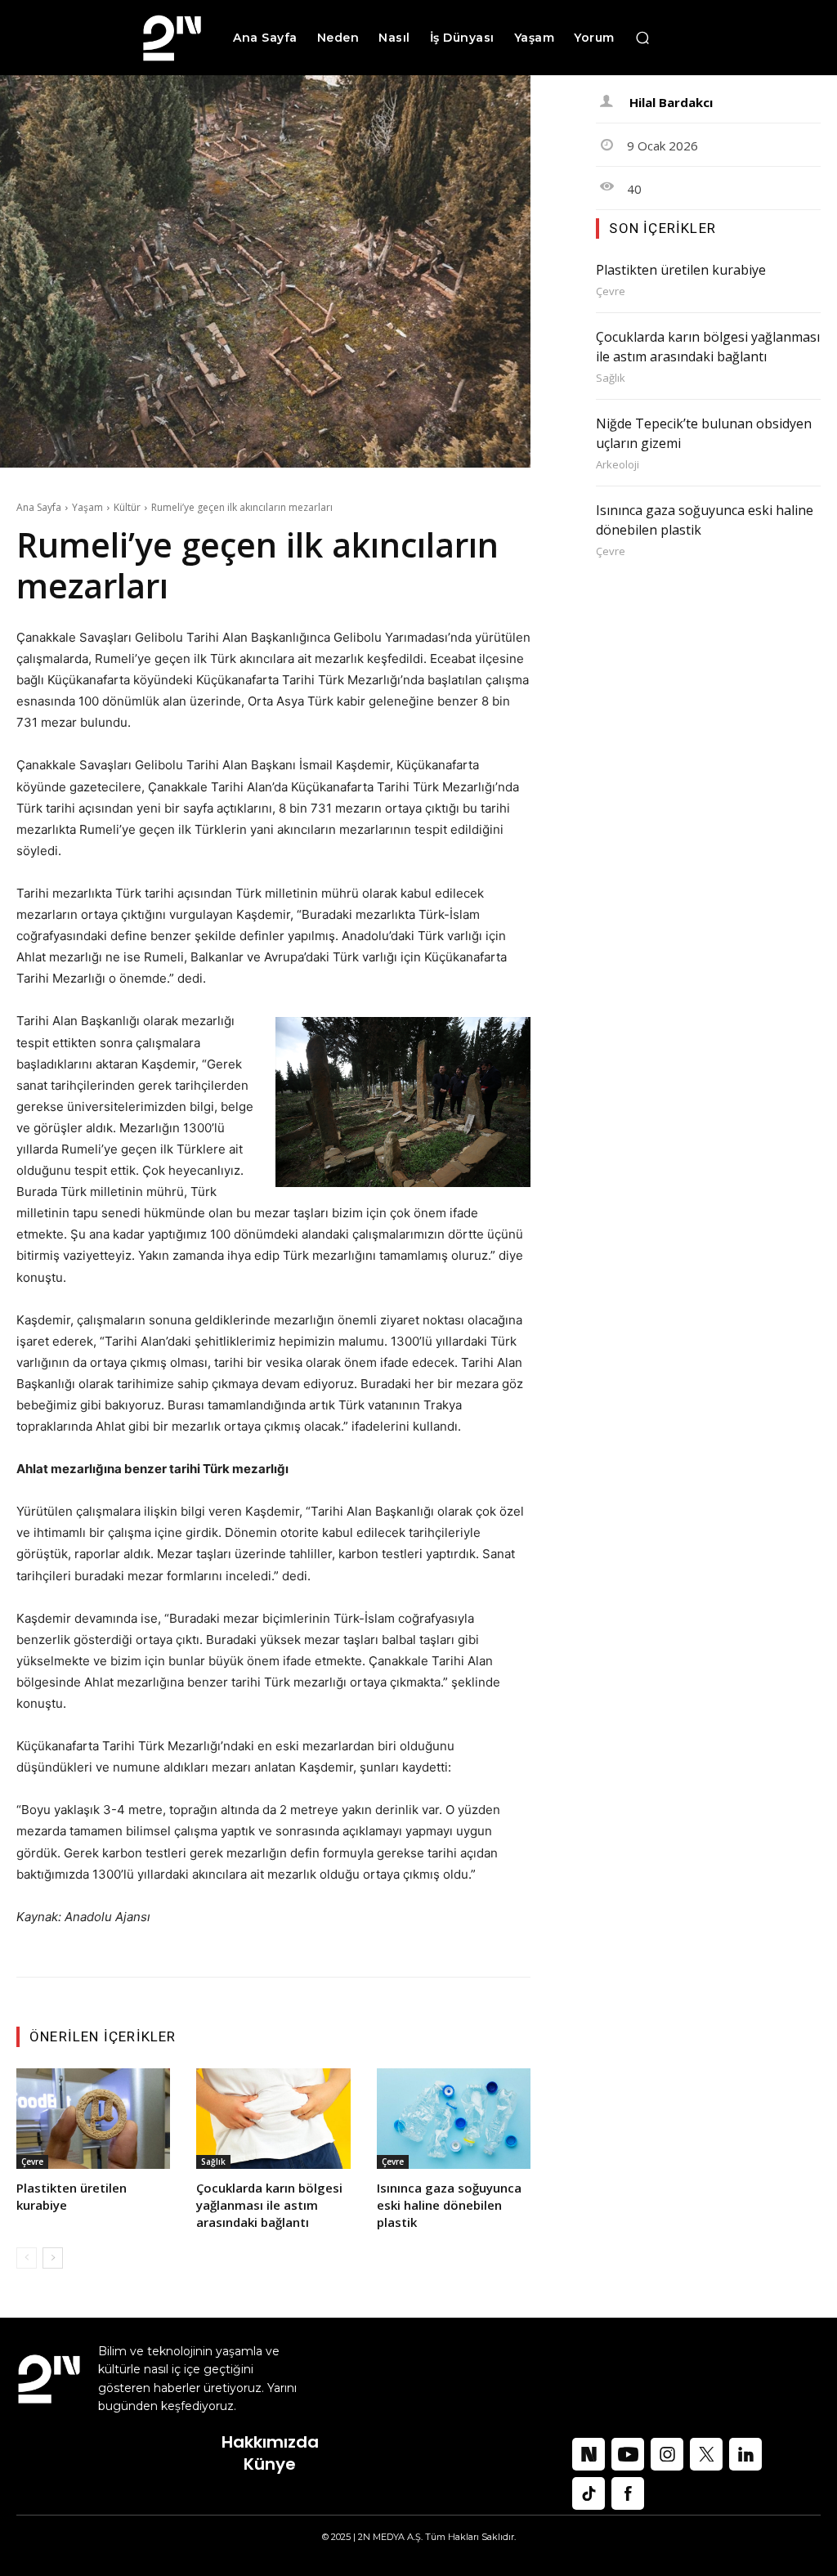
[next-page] (53, 2258)
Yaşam (87, 507)
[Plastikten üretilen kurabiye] (93, 2118)
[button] (642, 38)
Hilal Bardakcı (671, 102)
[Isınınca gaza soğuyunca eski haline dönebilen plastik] (454, 2118)
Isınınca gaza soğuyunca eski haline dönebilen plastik (449, 2205)
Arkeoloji (618, 465)
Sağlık (213, 2162)
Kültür (127, 507)
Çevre (32, 2162)
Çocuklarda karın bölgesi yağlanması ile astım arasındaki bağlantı (269, 2205)
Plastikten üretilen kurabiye (681, 270)
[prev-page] (27, 2258)
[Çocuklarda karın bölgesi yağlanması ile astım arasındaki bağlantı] (273, 2118)
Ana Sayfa (39, 507)
